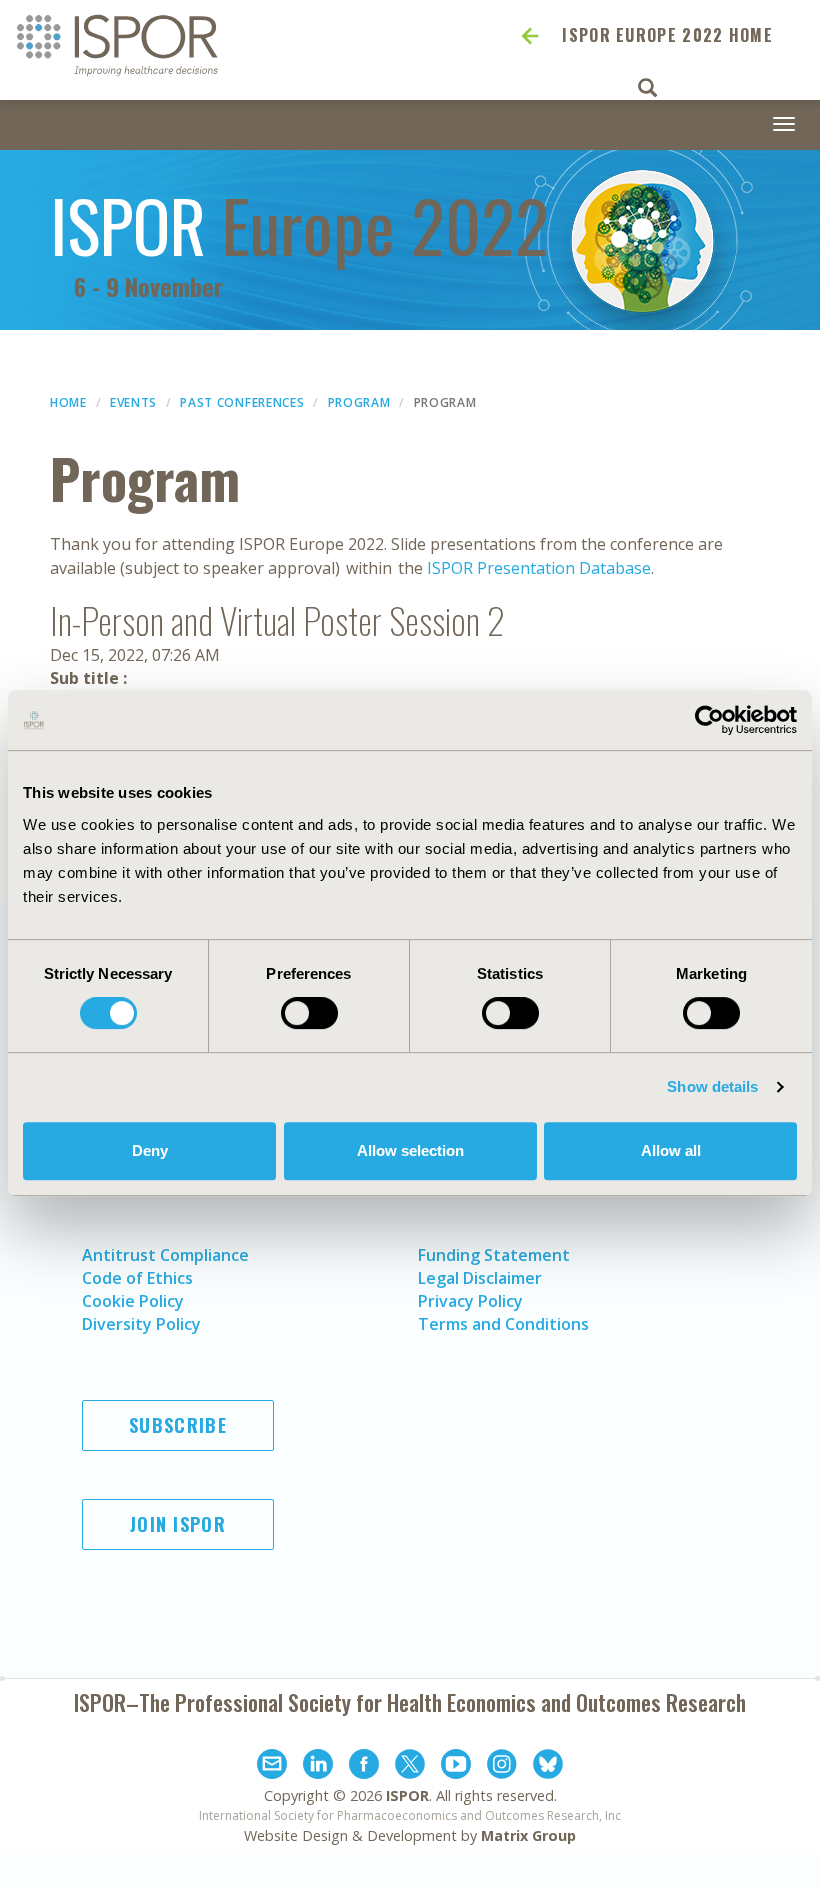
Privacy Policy (470, 1301)
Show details (712, 1086)
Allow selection (410, 1150)
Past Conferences (242, 402)
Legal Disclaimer (480, 1278)
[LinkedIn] (318, 1767)
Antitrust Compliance (165, 1255)
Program (359, 402)
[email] (272, 1767)
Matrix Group (528, 1835)
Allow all (671, 1150)
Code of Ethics (137, 1278)
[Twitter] (410, 1767)
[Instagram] (502, 1767)
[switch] (309, 1013)
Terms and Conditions (503, 1324)
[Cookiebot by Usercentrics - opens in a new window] (709, 720)
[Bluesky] (548, 1767)
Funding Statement (494, 1255)
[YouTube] (456, 1767)
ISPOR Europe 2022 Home (667, 35)
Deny (150, 1150)
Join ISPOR (178, 1524)
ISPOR (407, 1795)
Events (133, 402)
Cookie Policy (133, 1301)
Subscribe (178, 1425)
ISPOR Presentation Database (539, 568)
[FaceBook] (364, 1767)
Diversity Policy (141, 1324)
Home (68, 402)
